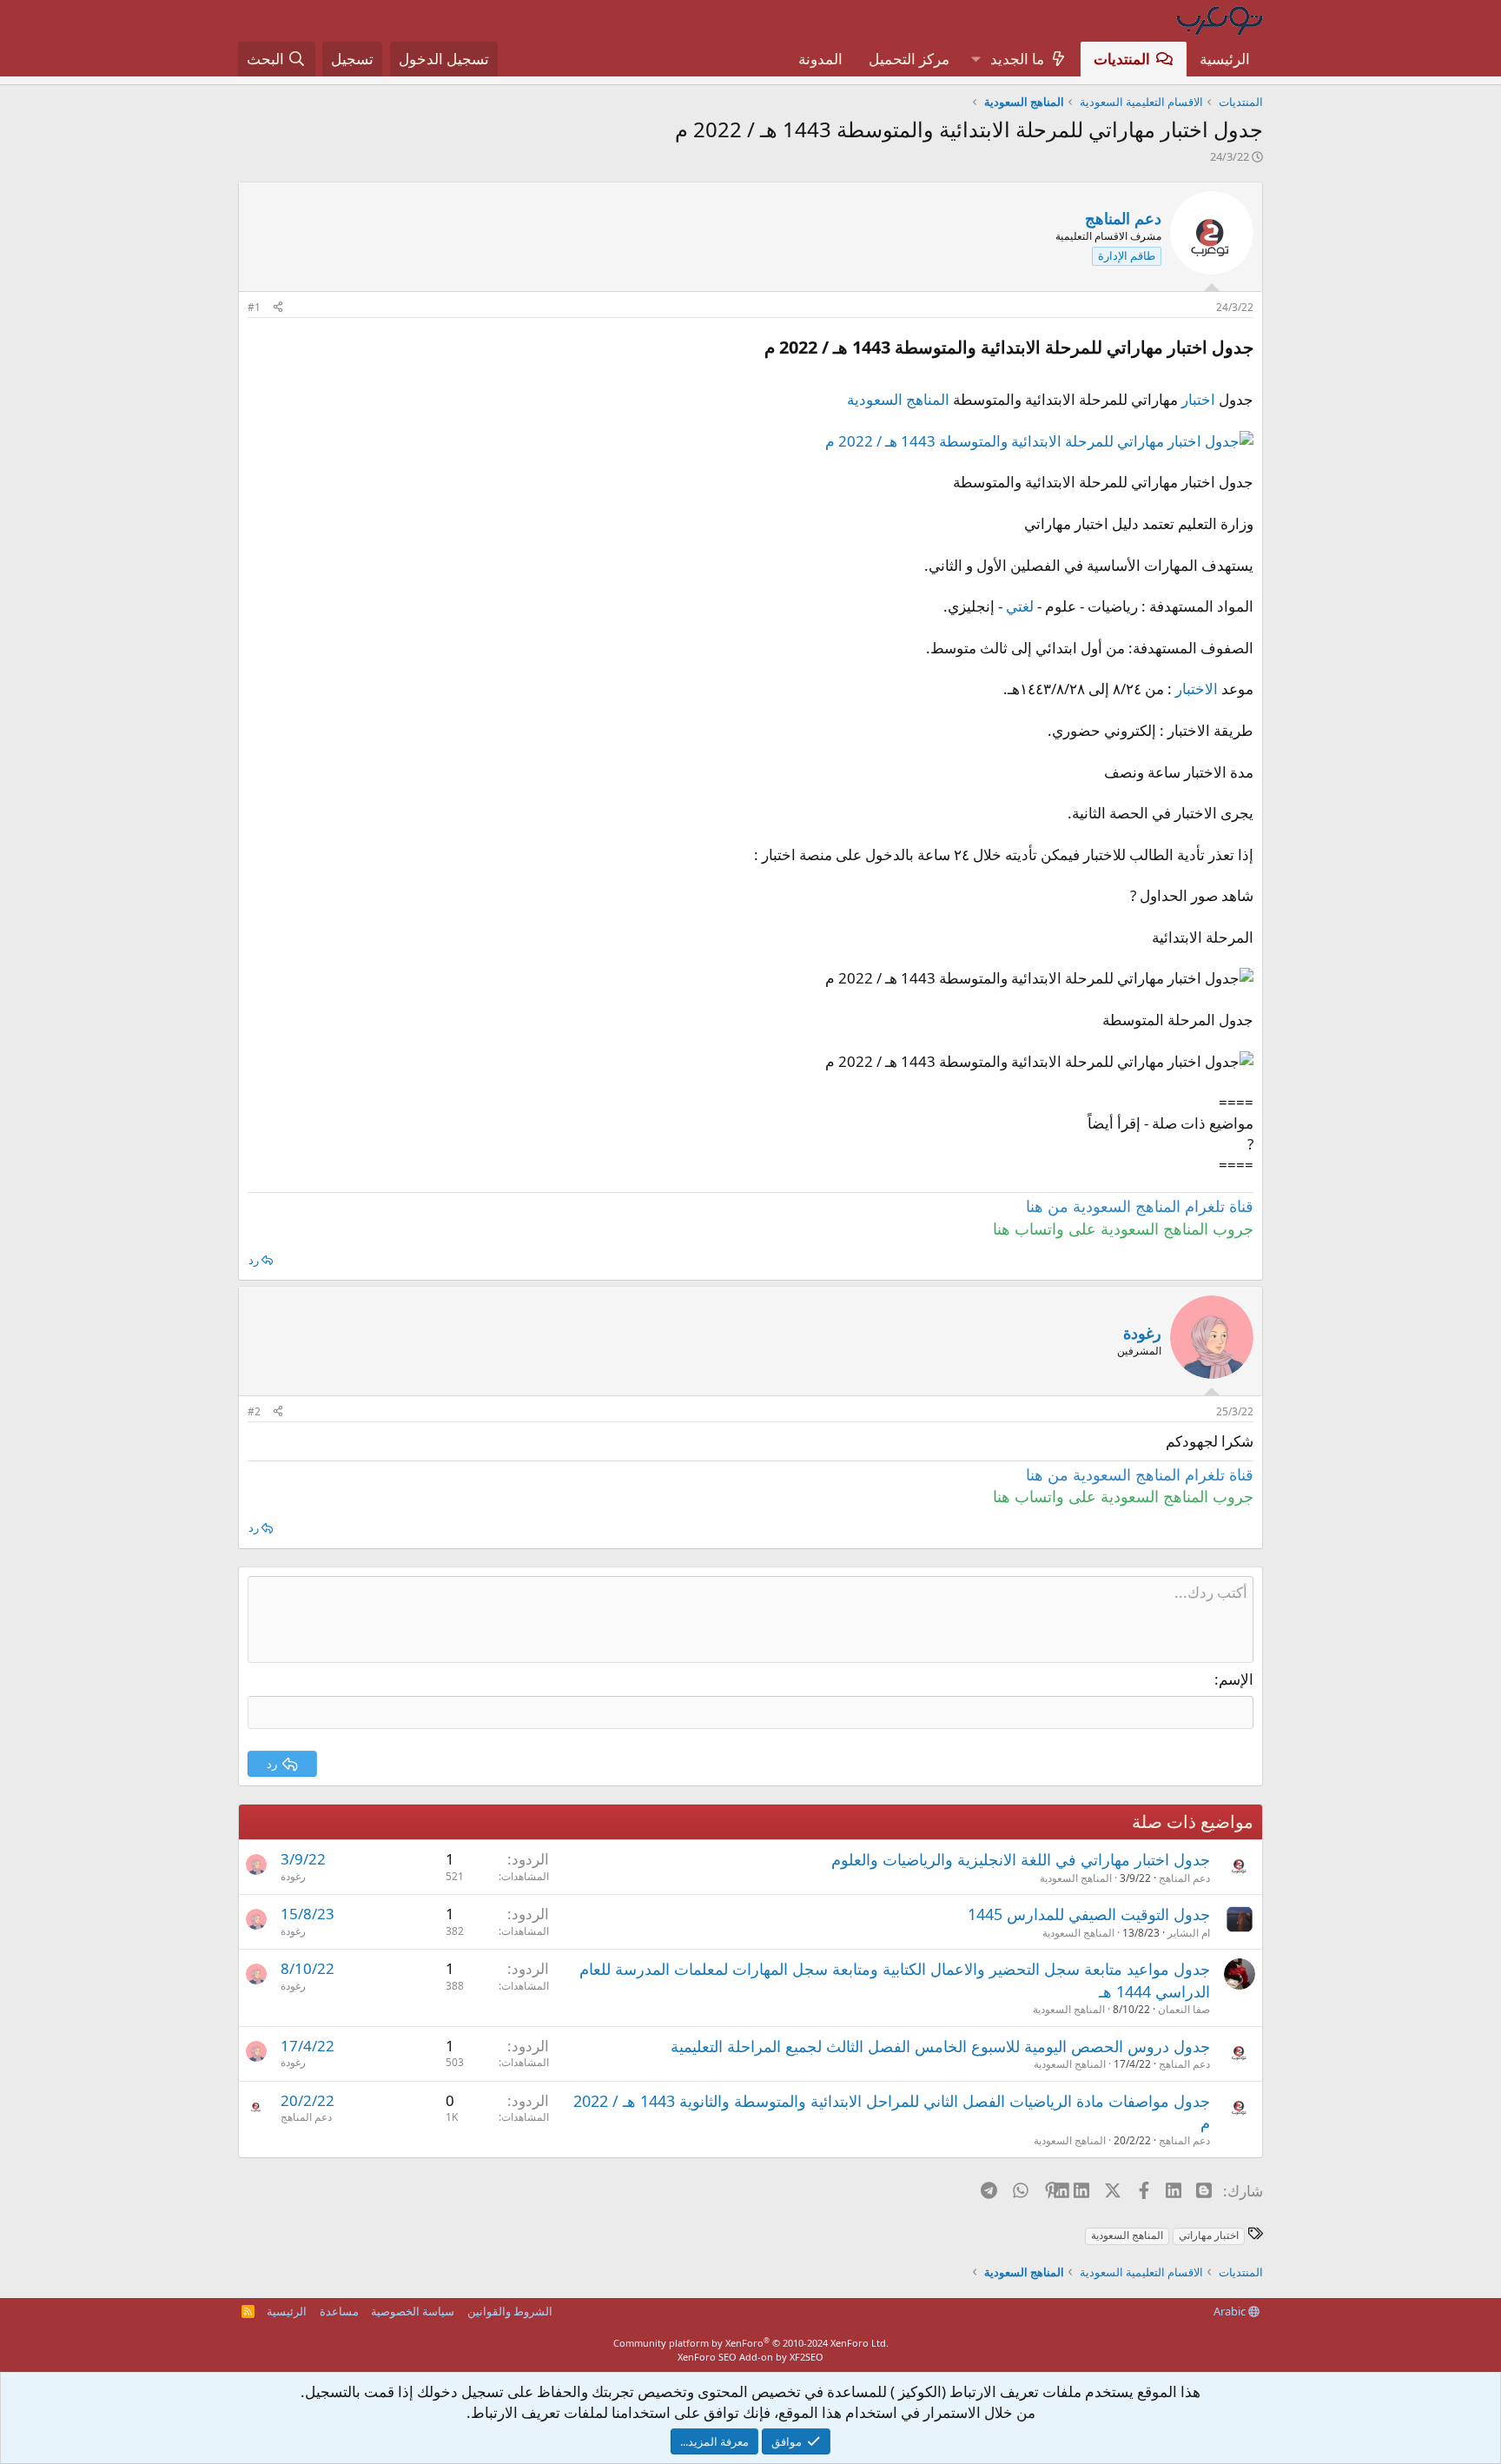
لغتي (1020, 606)
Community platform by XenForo (751, 2343)
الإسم (1236, 1679)
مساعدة (339, 2311)
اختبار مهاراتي (1209, 2235)
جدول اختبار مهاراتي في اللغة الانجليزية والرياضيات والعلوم (1021, 1859)
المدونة (820, 59)
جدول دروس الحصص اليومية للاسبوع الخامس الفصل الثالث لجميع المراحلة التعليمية (940, 2046)
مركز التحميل (909, 59)
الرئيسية (1225, 59)
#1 (254, 307)
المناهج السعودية (898, 399)
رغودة (293, 1876)
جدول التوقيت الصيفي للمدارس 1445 (1089, 1914)
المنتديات (1122, 59)
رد (254, 1260)
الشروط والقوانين (510, 2311)
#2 (254, 1411)
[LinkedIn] (1083, 2190)
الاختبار (1197, 689)
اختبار (1198, 399)
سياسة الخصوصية (413, 2311)
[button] (975, 59)
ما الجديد (1017, 59)
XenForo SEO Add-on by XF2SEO (750, 2357)
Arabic (1231, 2311)
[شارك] (278, 308)
